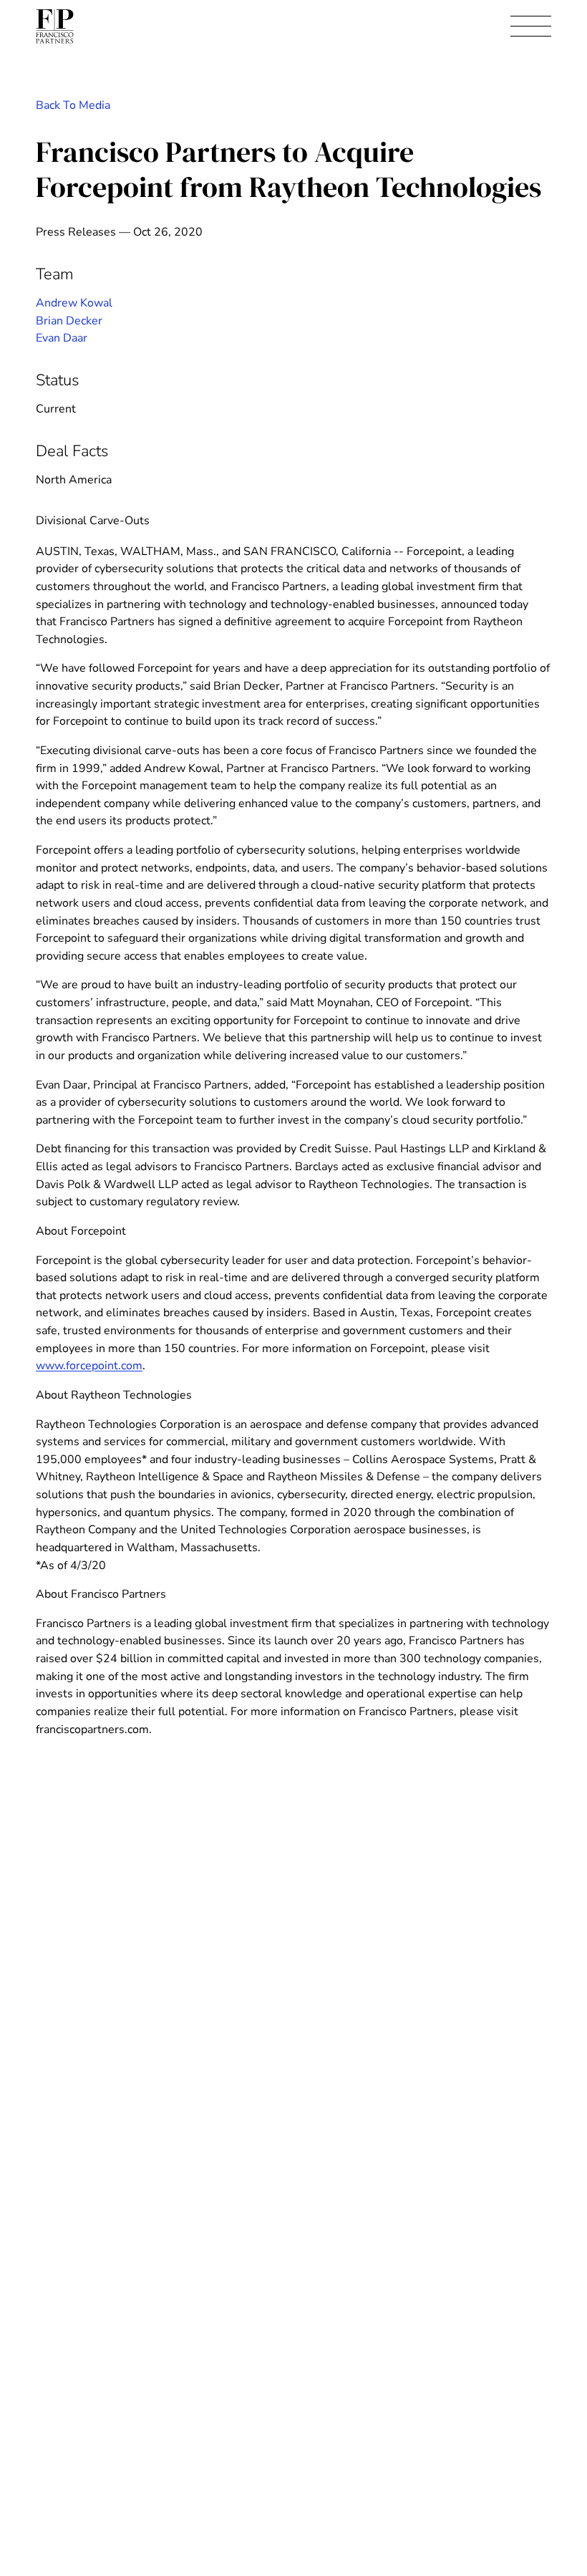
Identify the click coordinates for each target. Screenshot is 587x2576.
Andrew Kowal (74, 303)
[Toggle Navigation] (531, 27)
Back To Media (73, 105)
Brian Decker (69, 321)
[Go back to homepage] (55, 26)
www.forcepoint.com (89, 1366)
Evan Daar (62, 338)
